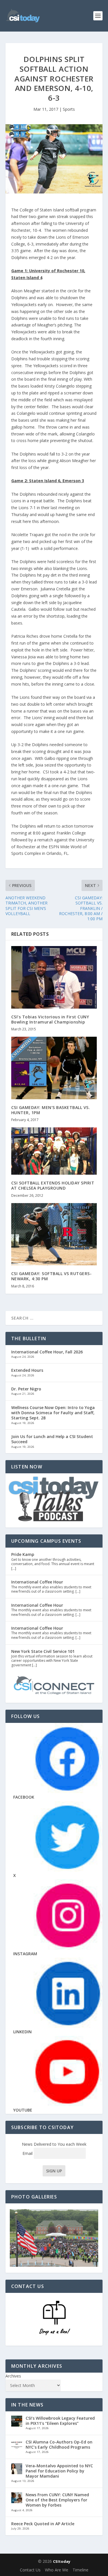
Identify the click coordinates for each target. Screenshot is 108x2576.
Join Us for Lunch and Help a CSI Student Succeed (52, 1439)
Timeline (80, 2570)
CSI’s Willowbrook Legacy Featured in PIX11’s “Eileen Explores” (60, 2421)
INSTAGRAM (25, 1954)
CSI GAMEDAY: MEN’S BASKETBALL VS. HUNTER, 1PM (51, 1110)
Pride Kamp (23, 1554)
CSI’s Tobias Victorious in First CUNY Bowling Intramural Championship (50, 1019)
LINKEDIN (22, 2032)
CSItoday (62, 2561)
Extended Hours (27, 1370)
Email (28, 2153)
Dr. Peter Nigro (26, 1389)
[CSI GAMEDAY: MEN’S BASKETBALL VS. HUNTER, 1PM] (54, 1068)
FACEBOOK (24, 1797)
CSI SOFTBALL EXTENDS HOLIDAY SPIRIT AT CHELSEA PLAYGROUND (53, 1185)
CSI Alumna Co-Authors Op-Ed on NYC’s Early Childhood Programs (59, 2444)
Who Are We (57, 2570)
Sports (69, 109)
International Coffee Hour (37, 1582)
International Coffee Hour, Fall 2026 (47, 1352)
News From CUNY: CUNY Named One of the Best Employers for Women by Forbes (57, 2500)
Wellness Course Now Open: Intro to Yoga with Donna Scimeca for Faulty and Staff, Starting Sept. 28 (53, 1413)
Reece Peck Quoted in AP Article (43, 2524)
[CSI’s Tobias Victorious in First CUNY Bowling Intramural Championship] (54, 977)
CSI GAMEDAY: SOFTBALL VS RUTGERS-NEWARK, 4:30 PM (52, 1276)
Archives (13, 2376)
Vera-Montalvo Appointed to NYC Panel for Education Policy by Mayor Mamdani (59, 2471)
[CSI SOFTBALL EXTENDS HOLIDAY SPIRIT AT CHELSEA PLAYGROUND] (54, 1151)
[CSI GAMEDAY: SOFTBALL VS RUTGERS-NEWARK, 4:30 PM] (54, 1234)
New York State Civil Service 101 (43, 1651)
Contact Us (30, 2570)
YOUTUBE (23, 2110)
